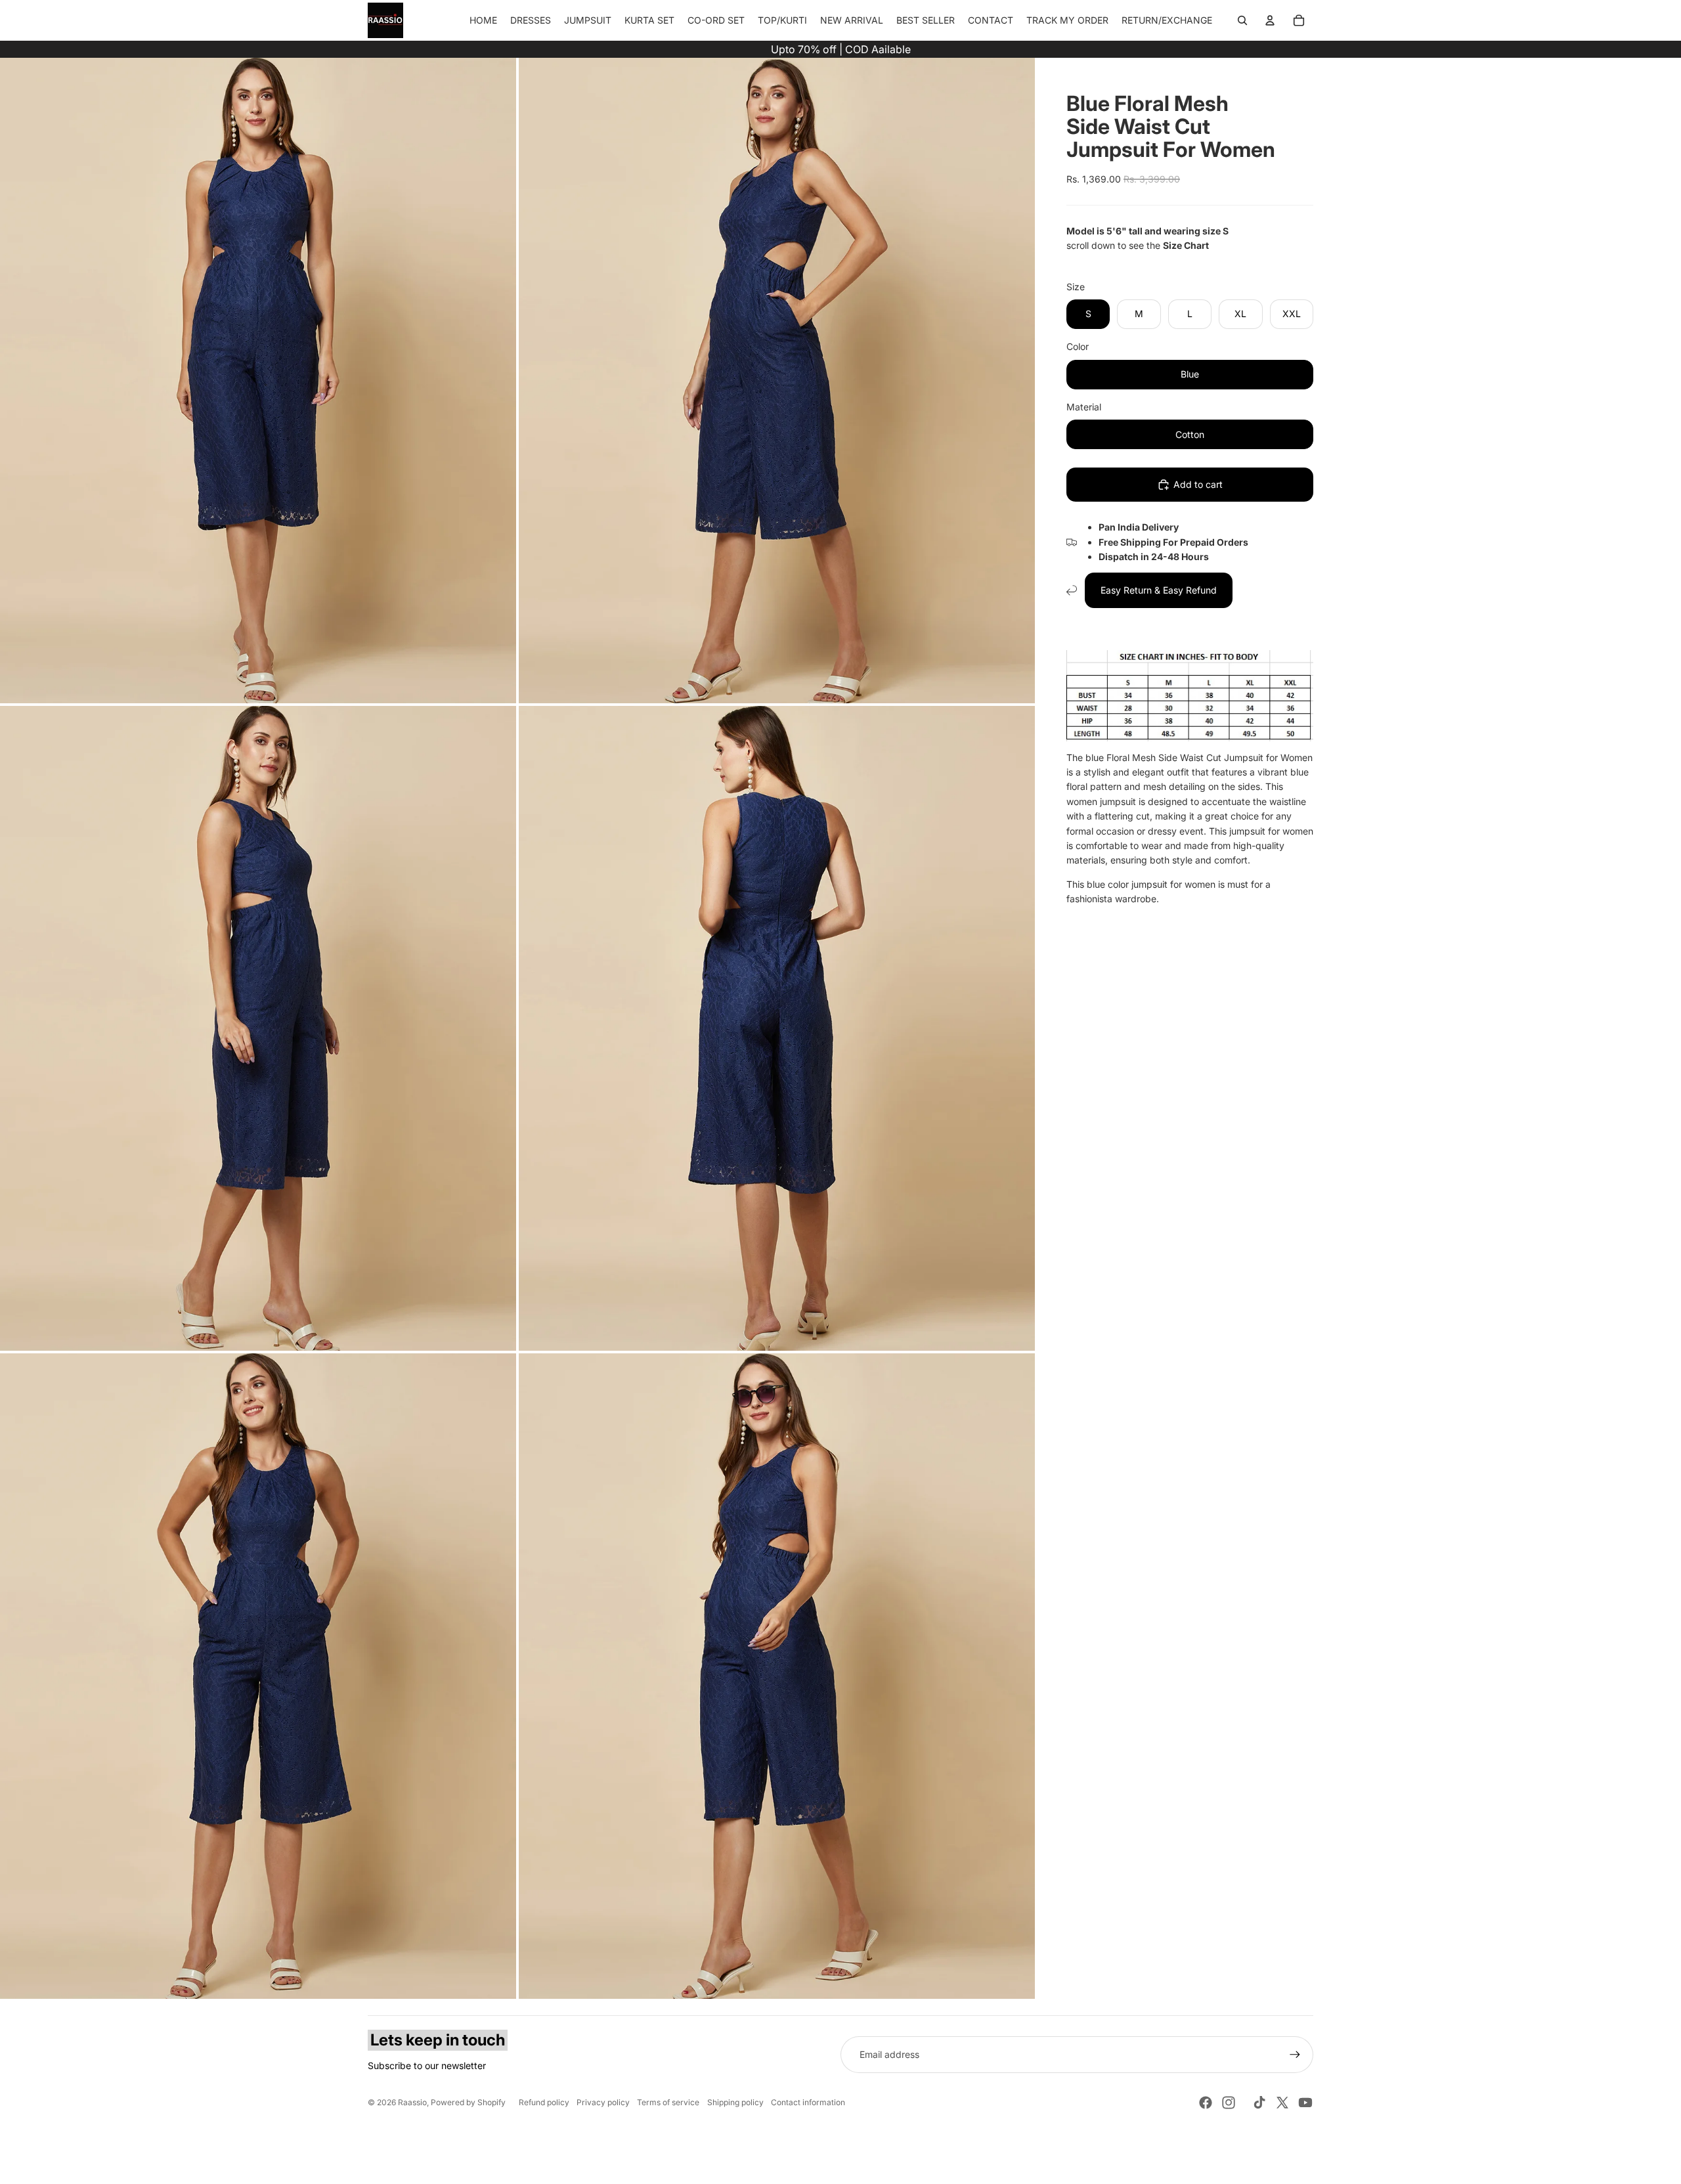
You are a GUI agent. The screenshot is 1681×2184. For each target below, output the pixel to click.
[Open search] (1242, 20)
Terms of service (668, 2102)
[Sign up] (1295, 2055)
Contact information (808, 2102)
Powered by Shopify (468, 2102)
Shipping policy (735, 2102)
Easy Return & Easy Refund (1159, 590)
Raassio (412, 2102)
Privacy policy (603, 2102)
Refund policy (544, 2102)
